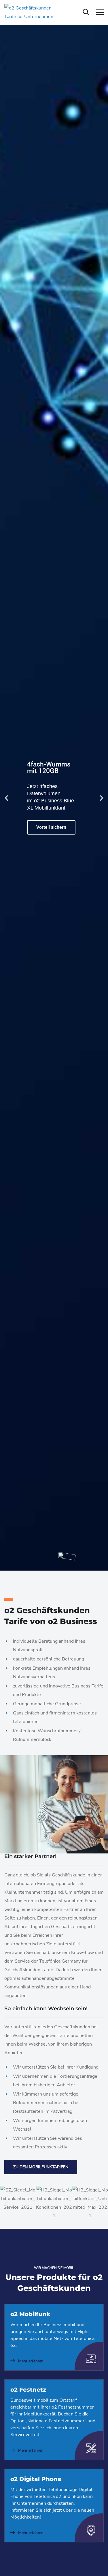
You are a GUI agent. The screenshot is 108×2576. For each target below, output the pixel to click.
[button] (6, 798)
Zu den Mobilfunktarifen (41, 2167)
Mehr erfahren (30, 2361)
